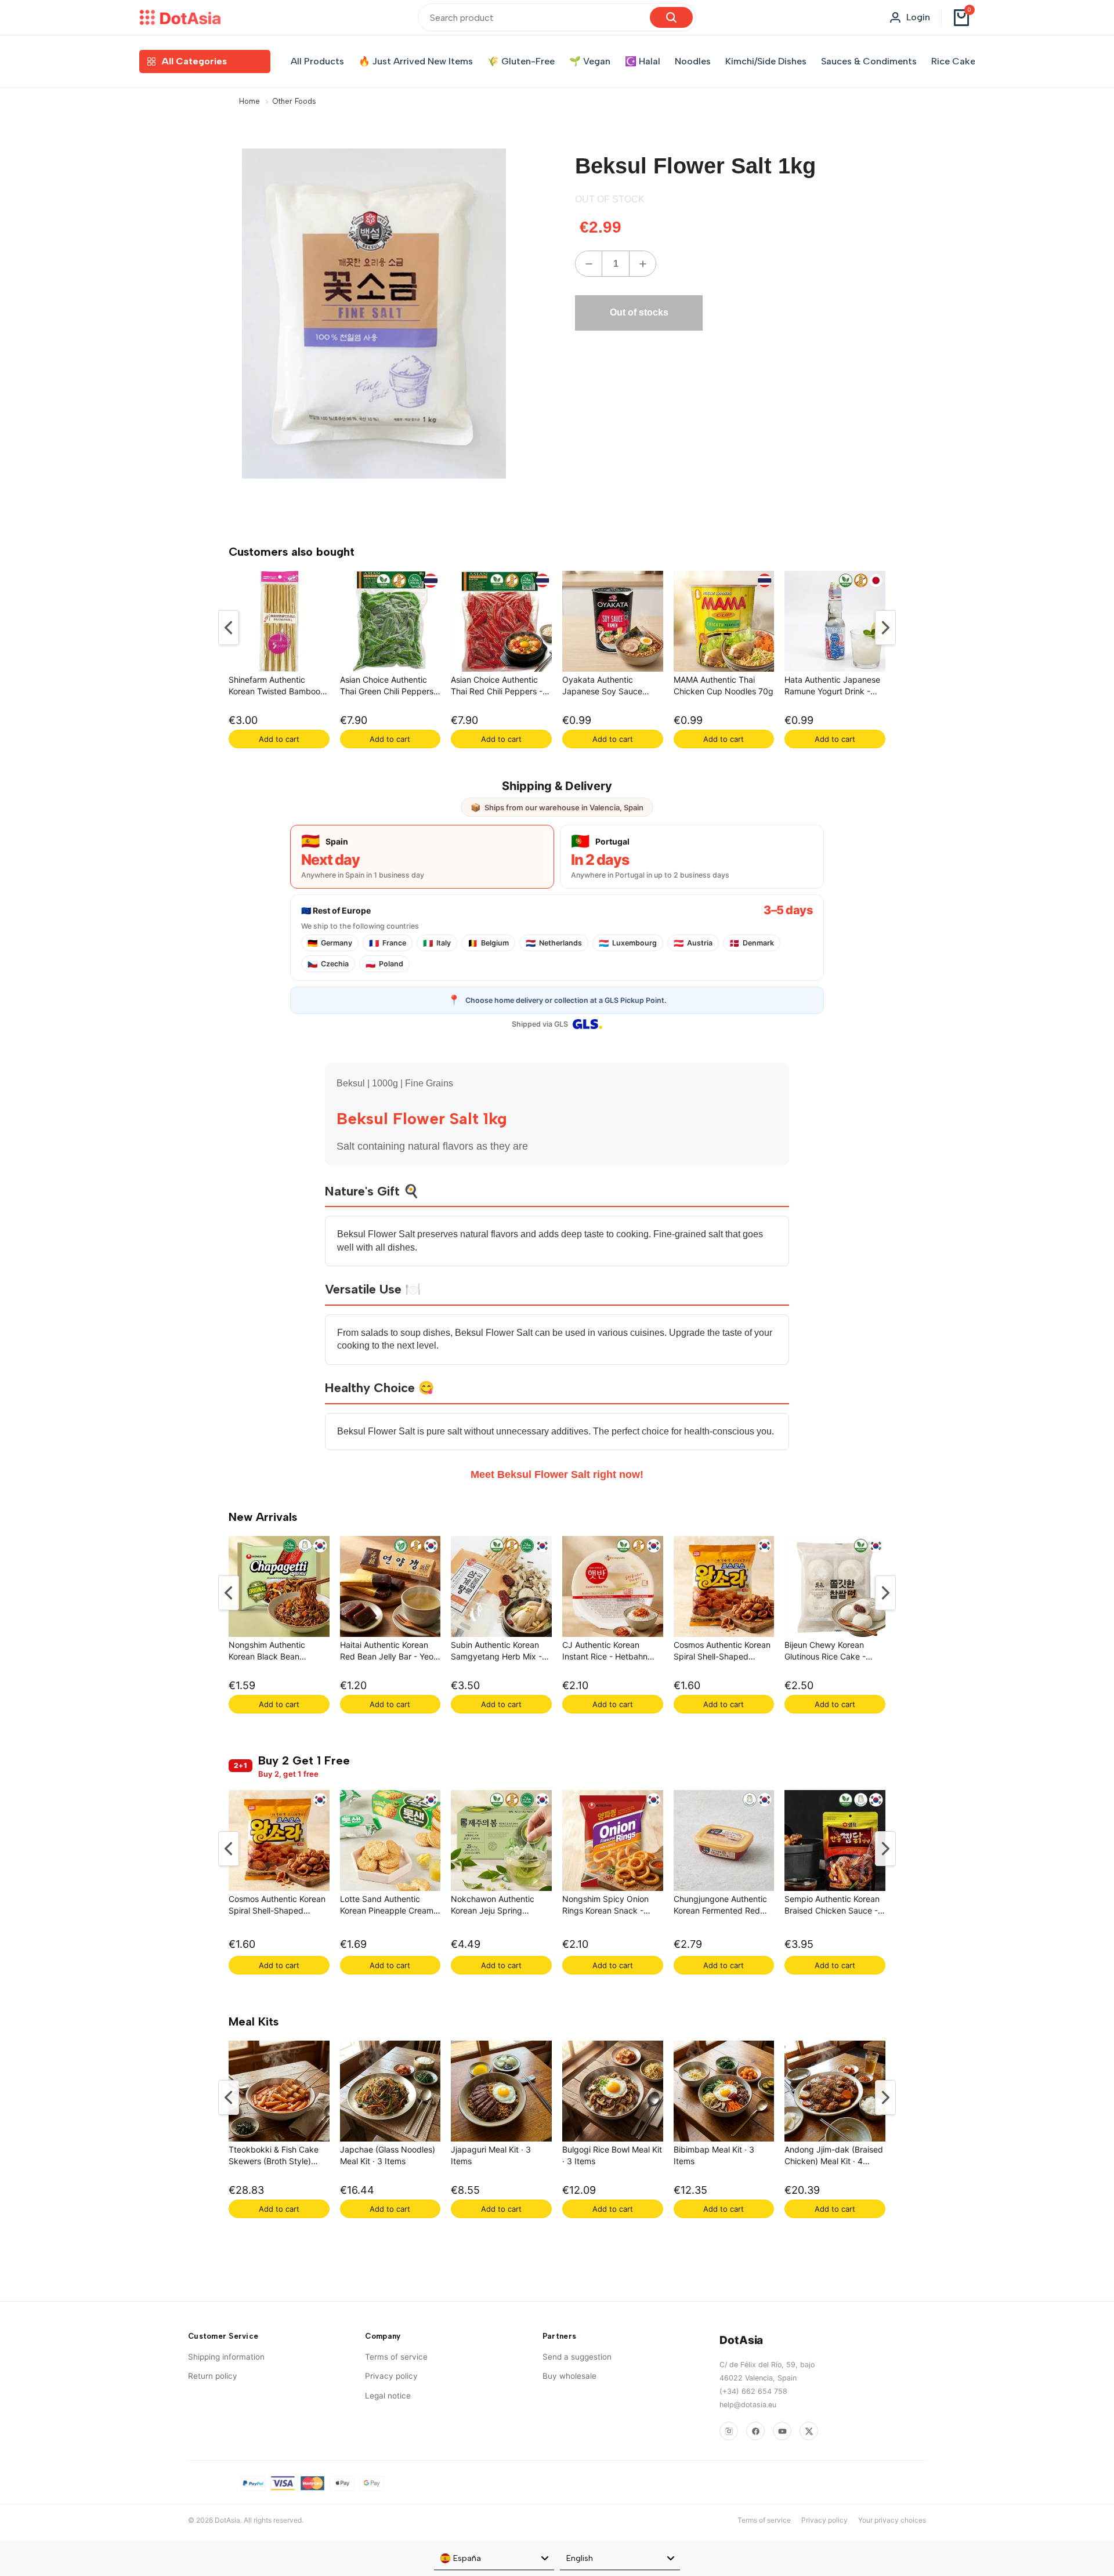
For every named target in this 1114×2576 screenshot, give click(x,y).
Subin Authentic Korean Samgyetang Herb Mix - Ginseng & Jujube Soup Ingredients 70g (496, 1652)
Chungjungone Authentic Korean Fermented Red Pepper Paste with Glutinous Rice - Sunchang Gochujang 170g (724, 1906)
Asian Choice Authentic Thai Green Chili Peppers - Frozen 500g (390, 687)
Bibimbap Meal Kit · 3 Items (714, 2155)
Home (249, 101)
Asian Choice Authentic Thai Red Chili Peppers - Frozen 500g (497, 687)
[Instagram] (729, 2431)
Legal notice (388, 2396)
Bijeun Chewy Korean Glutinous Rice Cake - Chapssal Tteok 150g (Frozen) (825, 1652)
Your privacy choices (892, 2520)
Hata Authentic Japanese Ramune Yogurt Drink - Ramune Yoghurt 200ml (832, 687)
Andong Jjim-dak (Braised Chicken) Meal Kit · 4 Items (834, 2157)
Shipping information (226, 2357)
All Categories (194, 61)
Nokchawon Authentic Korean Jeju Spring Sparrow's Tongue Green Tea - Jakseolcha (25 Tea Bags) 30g (499, 1906)
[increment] (643, 264)
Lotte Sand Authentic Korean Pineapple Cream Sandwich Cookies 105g (387, 1906)
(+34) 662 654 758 (753, 2391)
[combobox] (494, 2559)
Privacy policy (391, 2376)
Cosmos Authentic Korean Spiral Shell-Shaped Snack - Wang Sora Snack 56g (723, 1652)
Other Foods (294, 101)
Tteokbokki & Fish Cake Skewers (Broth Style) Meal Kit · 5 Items (274, 2157)
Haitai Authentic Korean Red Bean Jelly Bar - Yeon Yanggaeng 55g (389, 1652)
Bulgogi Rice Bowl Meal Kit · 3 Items (612, 2155)
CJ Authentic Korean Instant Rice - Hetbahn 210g (605, 1652)
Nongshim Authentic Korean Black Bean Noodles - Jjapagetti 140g (278, 1652)
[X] (809, 2431)
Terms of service (396, 2357)
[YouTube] (782, 2431)
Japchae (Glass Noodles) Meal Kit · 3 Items (388, 2155)
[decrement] (589, 264)
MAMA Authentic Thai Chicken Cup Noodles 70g (724, 685)
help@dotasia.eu (748, 2405)
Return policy (213, 2376)
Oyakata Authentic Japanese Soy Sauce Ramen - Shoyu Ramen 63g (605, 687)
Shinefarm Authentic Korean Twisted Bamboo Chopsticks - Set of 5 (274, 687)
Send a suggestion (577, 2357)
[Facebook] (755, 2431)
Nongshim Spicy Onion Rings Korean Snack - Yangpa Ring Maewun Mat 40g (612, 1906)
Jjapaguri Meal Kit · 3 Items (491, 2155)
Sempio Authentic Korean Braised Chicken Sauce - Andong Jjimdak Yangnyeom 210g (832, 1906)
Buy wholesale (569, 2376)
